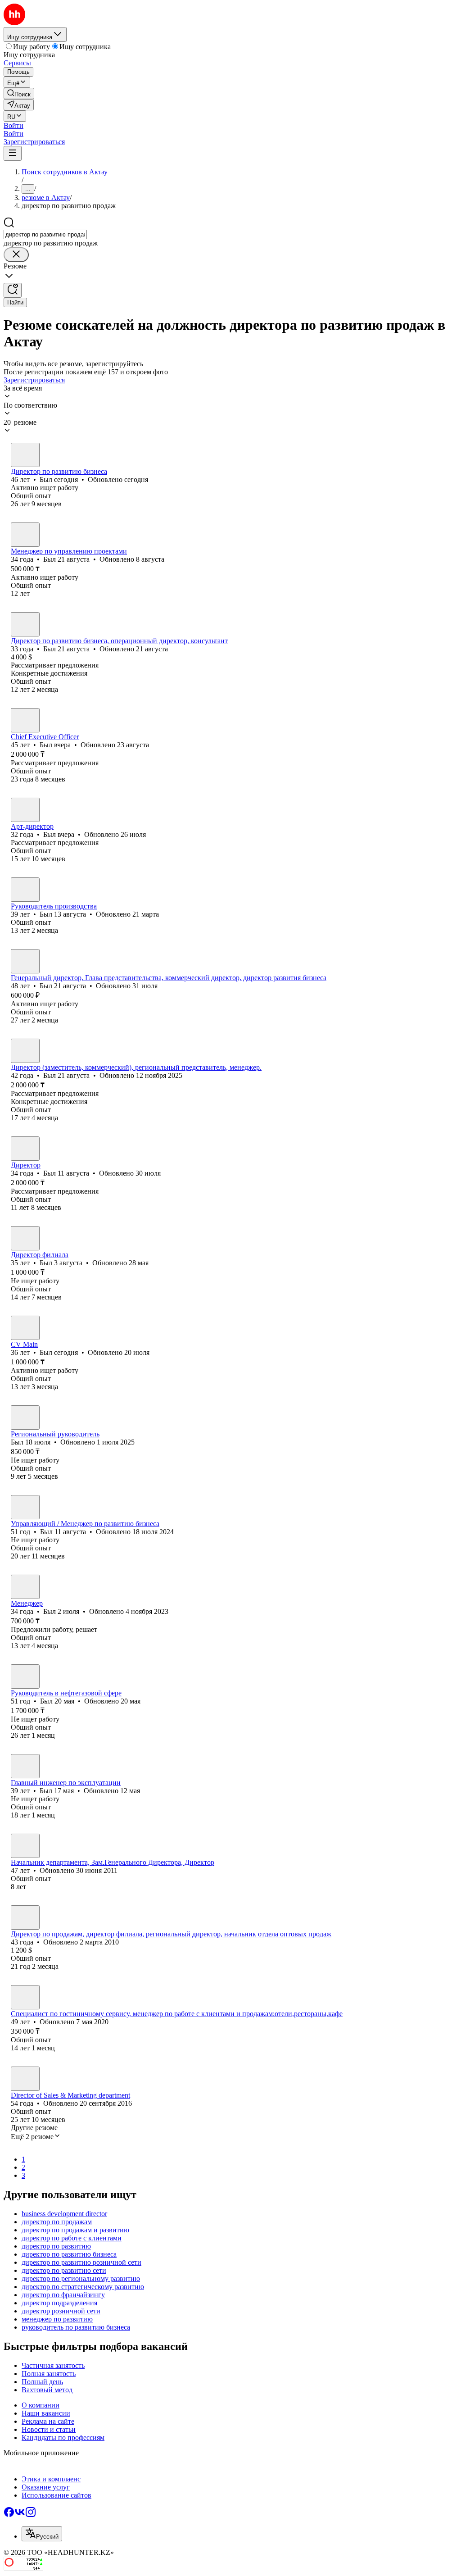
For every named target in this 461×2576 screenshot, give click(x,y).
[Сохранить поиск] (13, 290)
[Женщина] (25, 1917)
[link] (19, 93)
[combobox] (45, 234)
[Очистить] (16, 255)
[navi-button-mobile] (13, 153)
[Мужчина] (25, 455)
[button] (14, 125)
